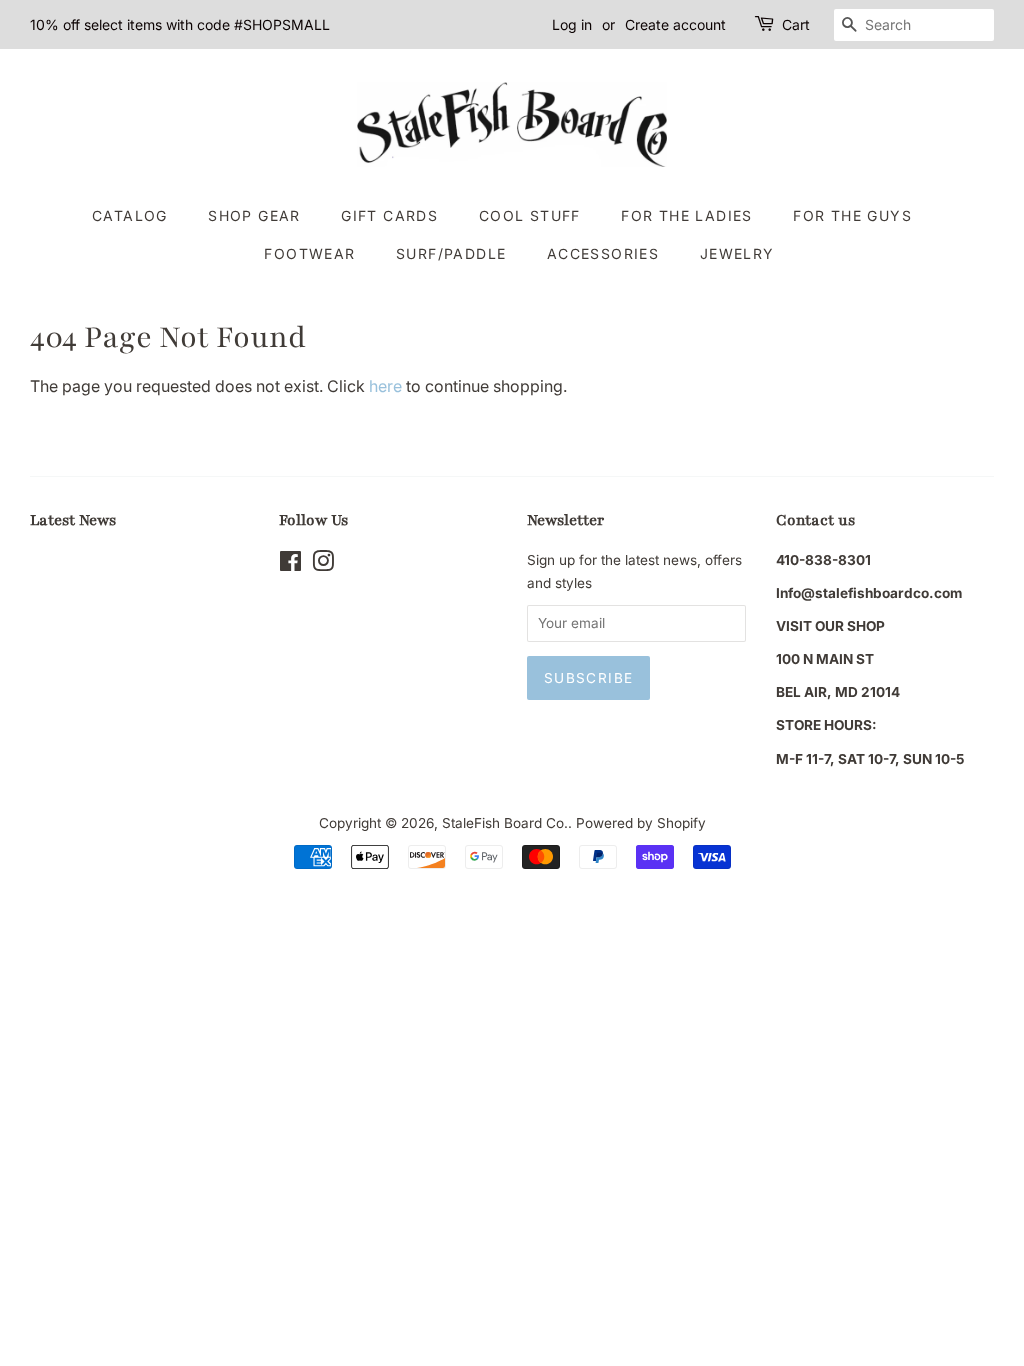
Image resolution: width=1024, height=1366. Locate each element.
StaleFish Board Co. (505, 823)
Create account (675, 24)
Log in (572, 24)
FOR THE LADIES (687, 215)
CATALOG (130, 215)
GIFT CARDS (389, 215)
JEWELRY (737, 253)
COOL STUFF (530, 215)
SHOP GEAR (254, 215)
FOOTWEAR (309, 253)
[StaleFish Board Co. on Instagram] (323, 565)
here (385, 386)
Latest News (73, 520)
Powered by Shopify (641, 823)
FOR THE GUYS (852, 215)
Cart (796, 24)
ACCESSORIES (603, 253)
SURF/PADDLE (451, 253)
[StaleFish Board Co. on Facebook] (290, 565)
